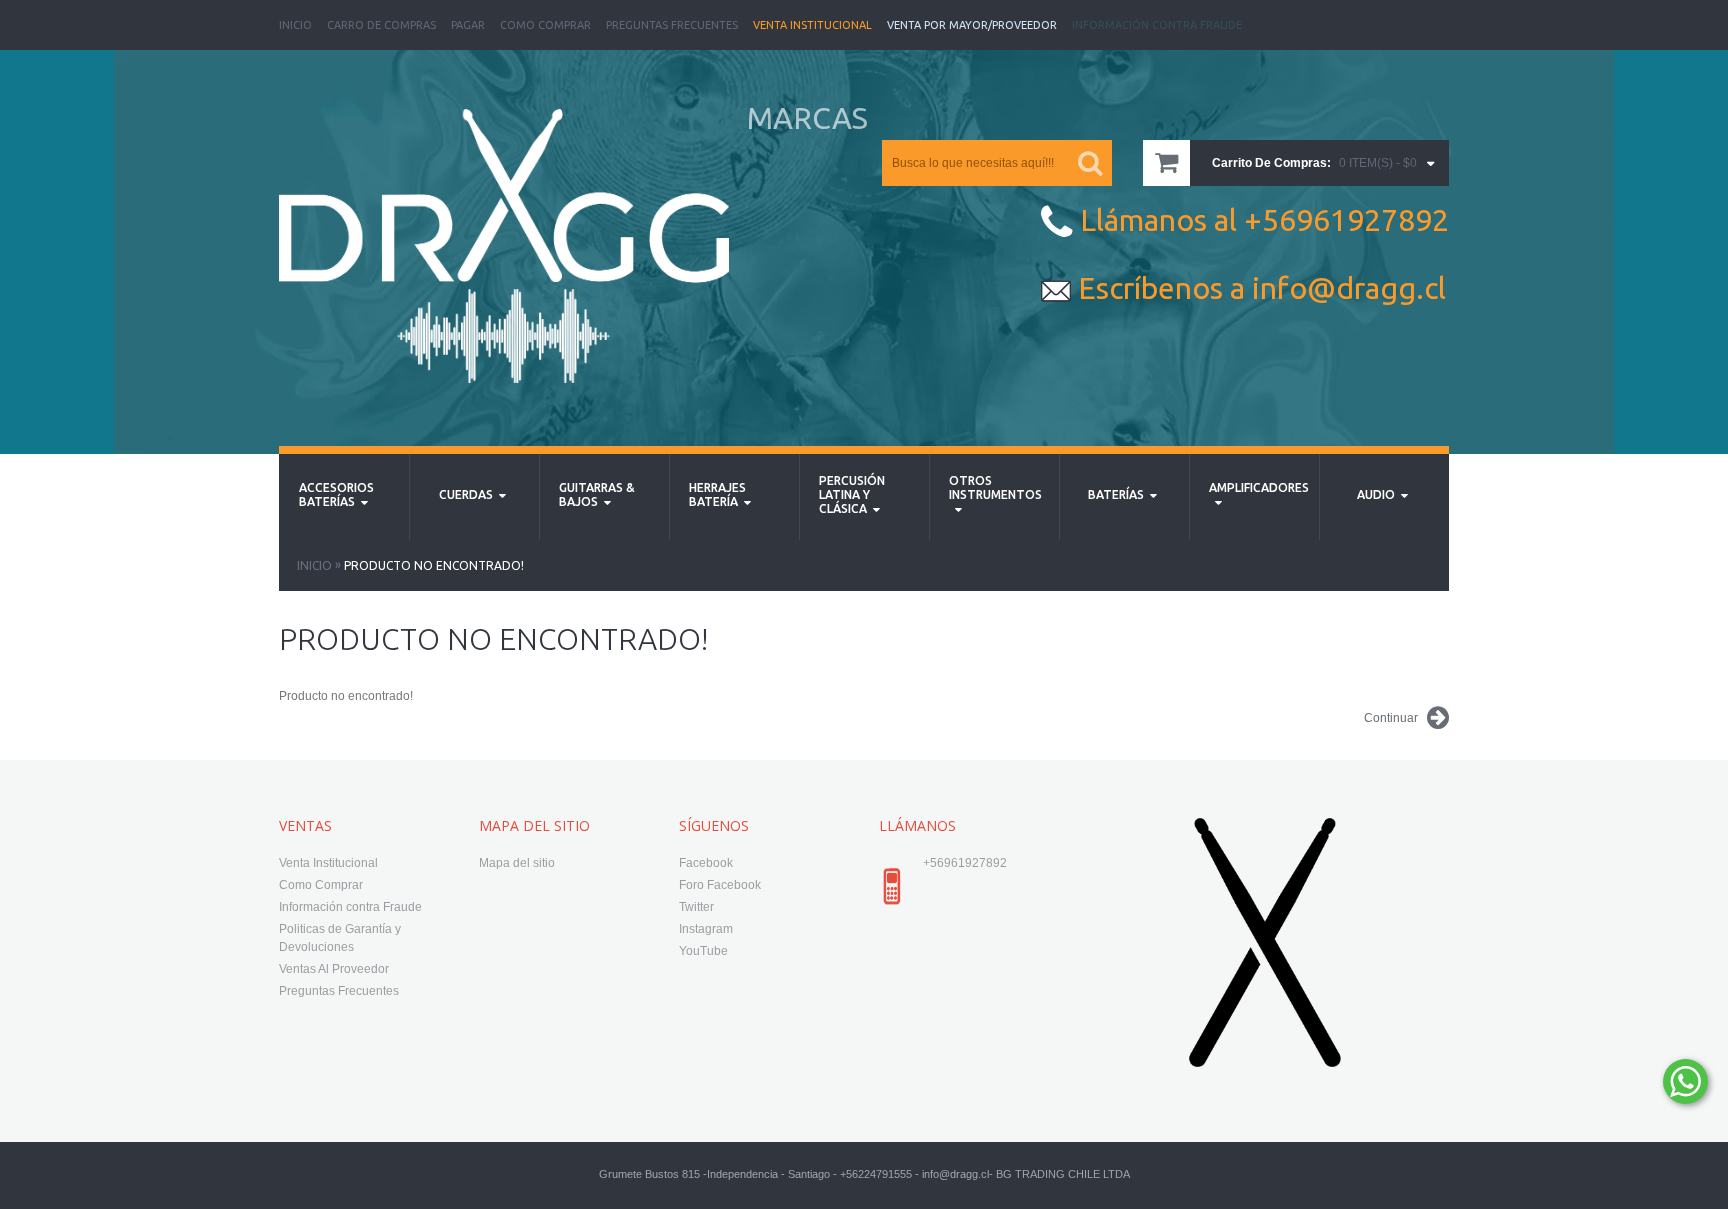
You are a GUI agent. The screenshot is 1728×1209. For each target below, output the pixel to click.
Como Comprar (545, 25)
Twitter (696, 907)
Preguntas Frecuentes (672, 25)
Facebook (706, 863)
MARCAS (807, 118)
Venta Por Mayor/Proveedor (972, 25)
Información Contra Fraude (1157, 25)
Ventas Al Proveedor (334, 969)
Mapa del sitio (517, 863)
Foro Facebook (720, 885)
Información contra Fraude (350, 907)
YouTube (703, 951)
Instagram (706, 929)
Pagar (468, 25)
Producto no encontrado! (434, 565)
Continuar (1391, 718)
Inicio (295, 25)
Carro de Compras (381, 25)
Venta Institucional (812, 25)
